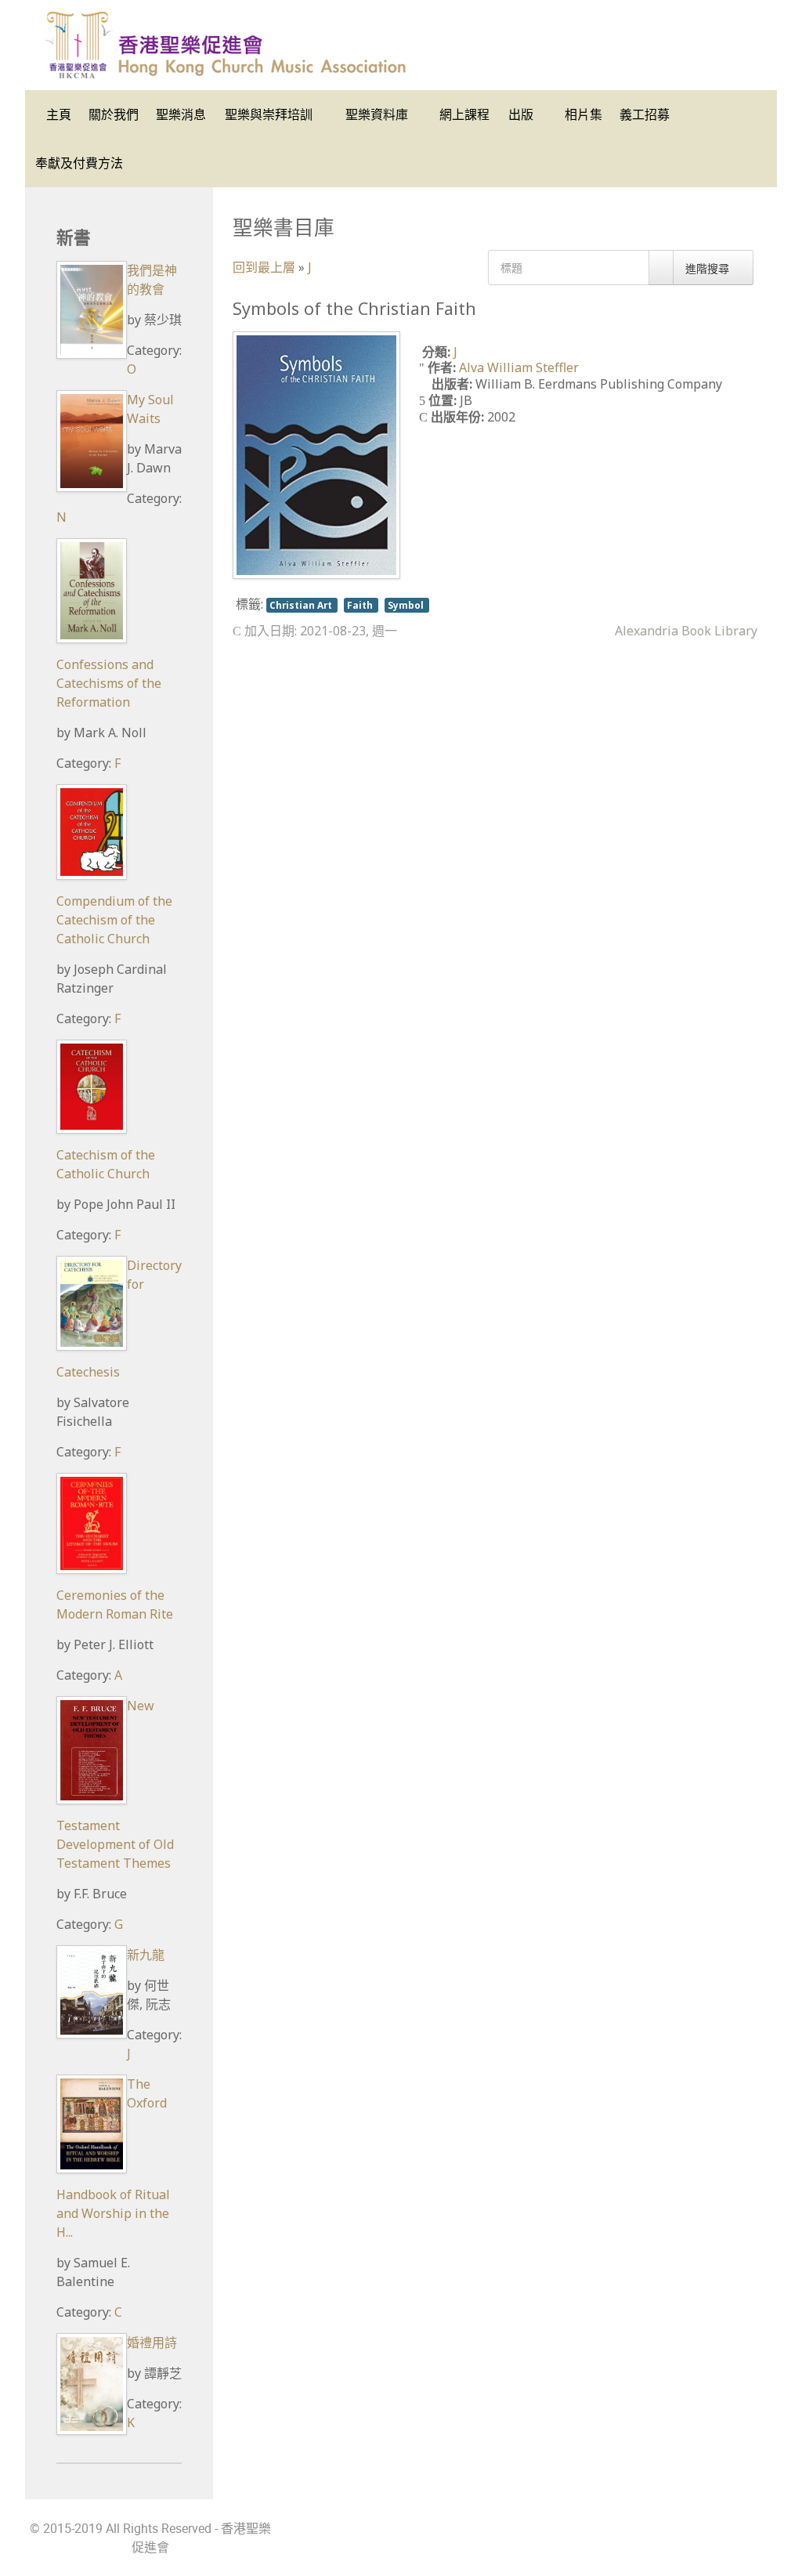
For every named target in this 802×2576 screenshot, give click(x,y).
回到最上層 (264, 267)
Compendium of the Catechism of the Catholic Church (114, 920)
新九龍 (146, 1955)
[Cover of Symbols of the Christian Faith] (316, 454)
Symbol (407, 605)
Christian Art (302, 605)
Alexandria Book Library (686, 631)
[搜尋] (661, 268)
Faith (361, 605)
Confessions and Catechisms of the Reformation (109, 683)
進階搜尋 (709, 268)
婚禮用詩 (152, 2343)
